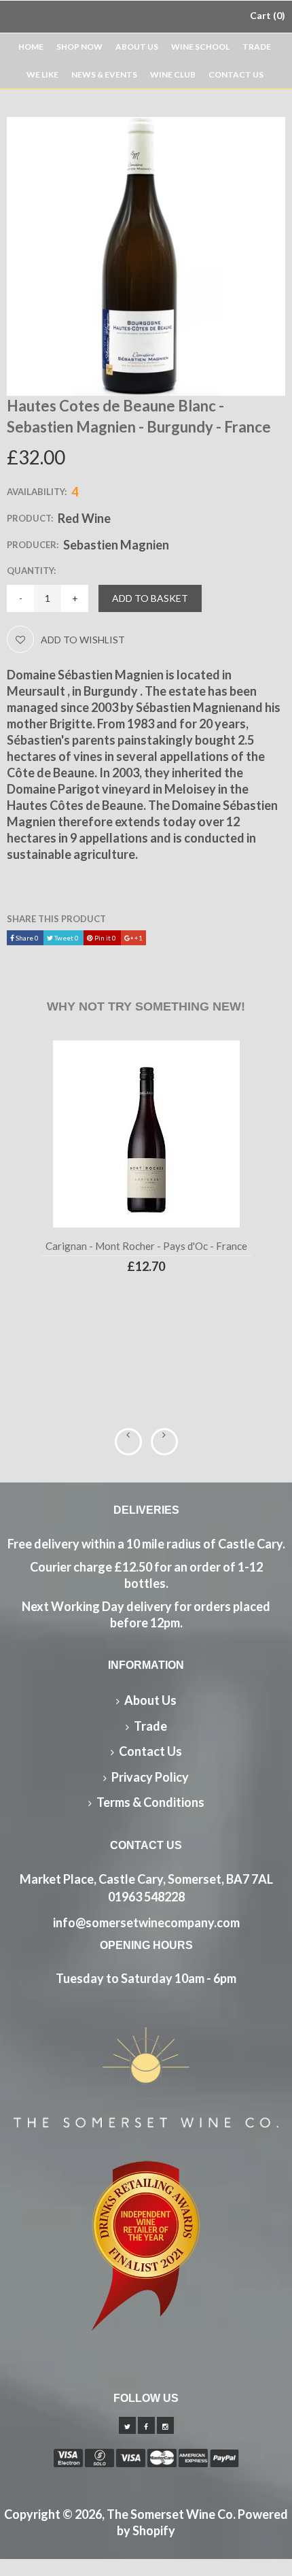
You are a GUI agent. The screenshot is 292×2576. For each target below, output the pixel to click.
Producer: (33, 545)
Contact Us (236, 74)
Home (31, 47)
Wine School (200, 47)
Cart (266, 15)
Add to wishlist (83, 640)
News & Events (104, 74)
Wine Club (173, 74)
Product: (30, 518)
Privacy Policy (150, 1777)
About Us (137, 47)
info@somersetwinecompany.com (146, 1922)
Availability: (37, 492)
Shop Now (79, 47)
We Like (42, 74)
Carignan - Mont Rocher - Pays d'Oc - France (146, 1246)
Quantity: (31, 571)
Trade (257, 47)
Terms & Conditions (150, 1802)
